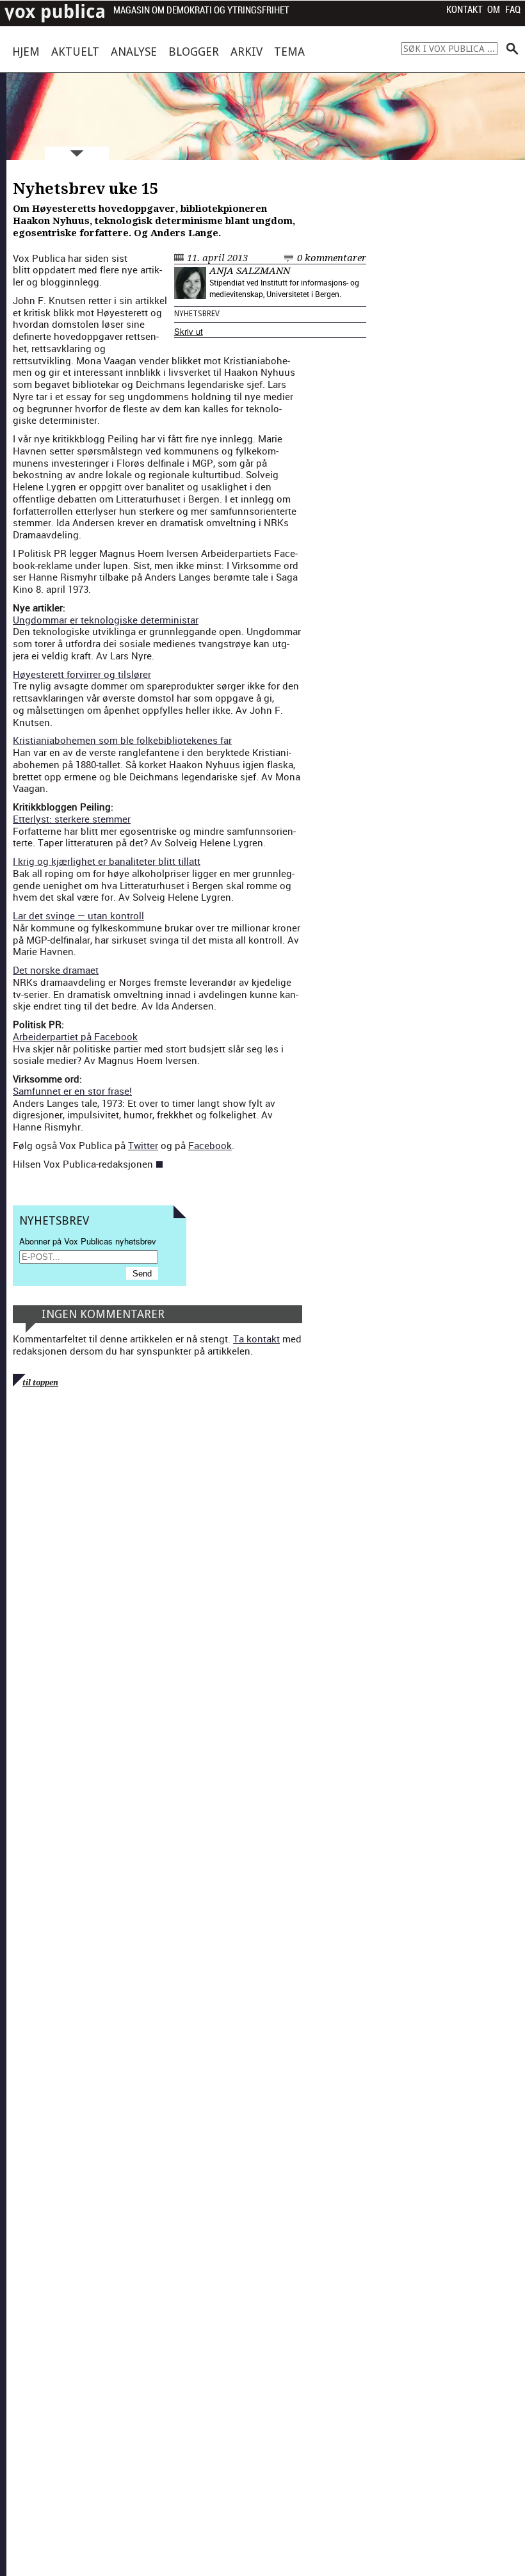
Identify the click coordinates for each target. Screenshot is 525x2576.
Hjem (26, 52)
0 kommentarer (332, 258)
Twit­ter (143, 1145)
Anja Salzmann (250, 271)
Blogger (194, 52)
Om (494, 10)
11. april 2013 (217, 258)
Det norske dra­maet (56, 970)
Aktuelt (75, 52)
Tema (289, 52)
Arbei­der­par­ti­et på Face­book (75, 1036)
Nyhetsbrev (197, 314)
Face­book (210, 1145)
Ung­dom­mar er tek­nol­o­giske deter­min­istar (106, 620)
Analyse (134, 52)
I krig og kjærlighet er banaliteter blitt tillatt (107, 861)
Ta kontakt (256, 1339)
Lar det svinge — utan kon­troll (78, 915)
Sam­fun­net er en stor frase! (72, 1091)
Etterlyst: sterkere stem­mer (72, 819)
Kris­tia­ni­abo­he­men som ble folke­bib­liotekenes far (122, 740)
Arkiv (246, 52)
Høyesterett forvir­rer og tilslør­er (82, 674)
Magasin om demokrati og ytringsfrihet (201, 11)
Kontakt (464, 10)
